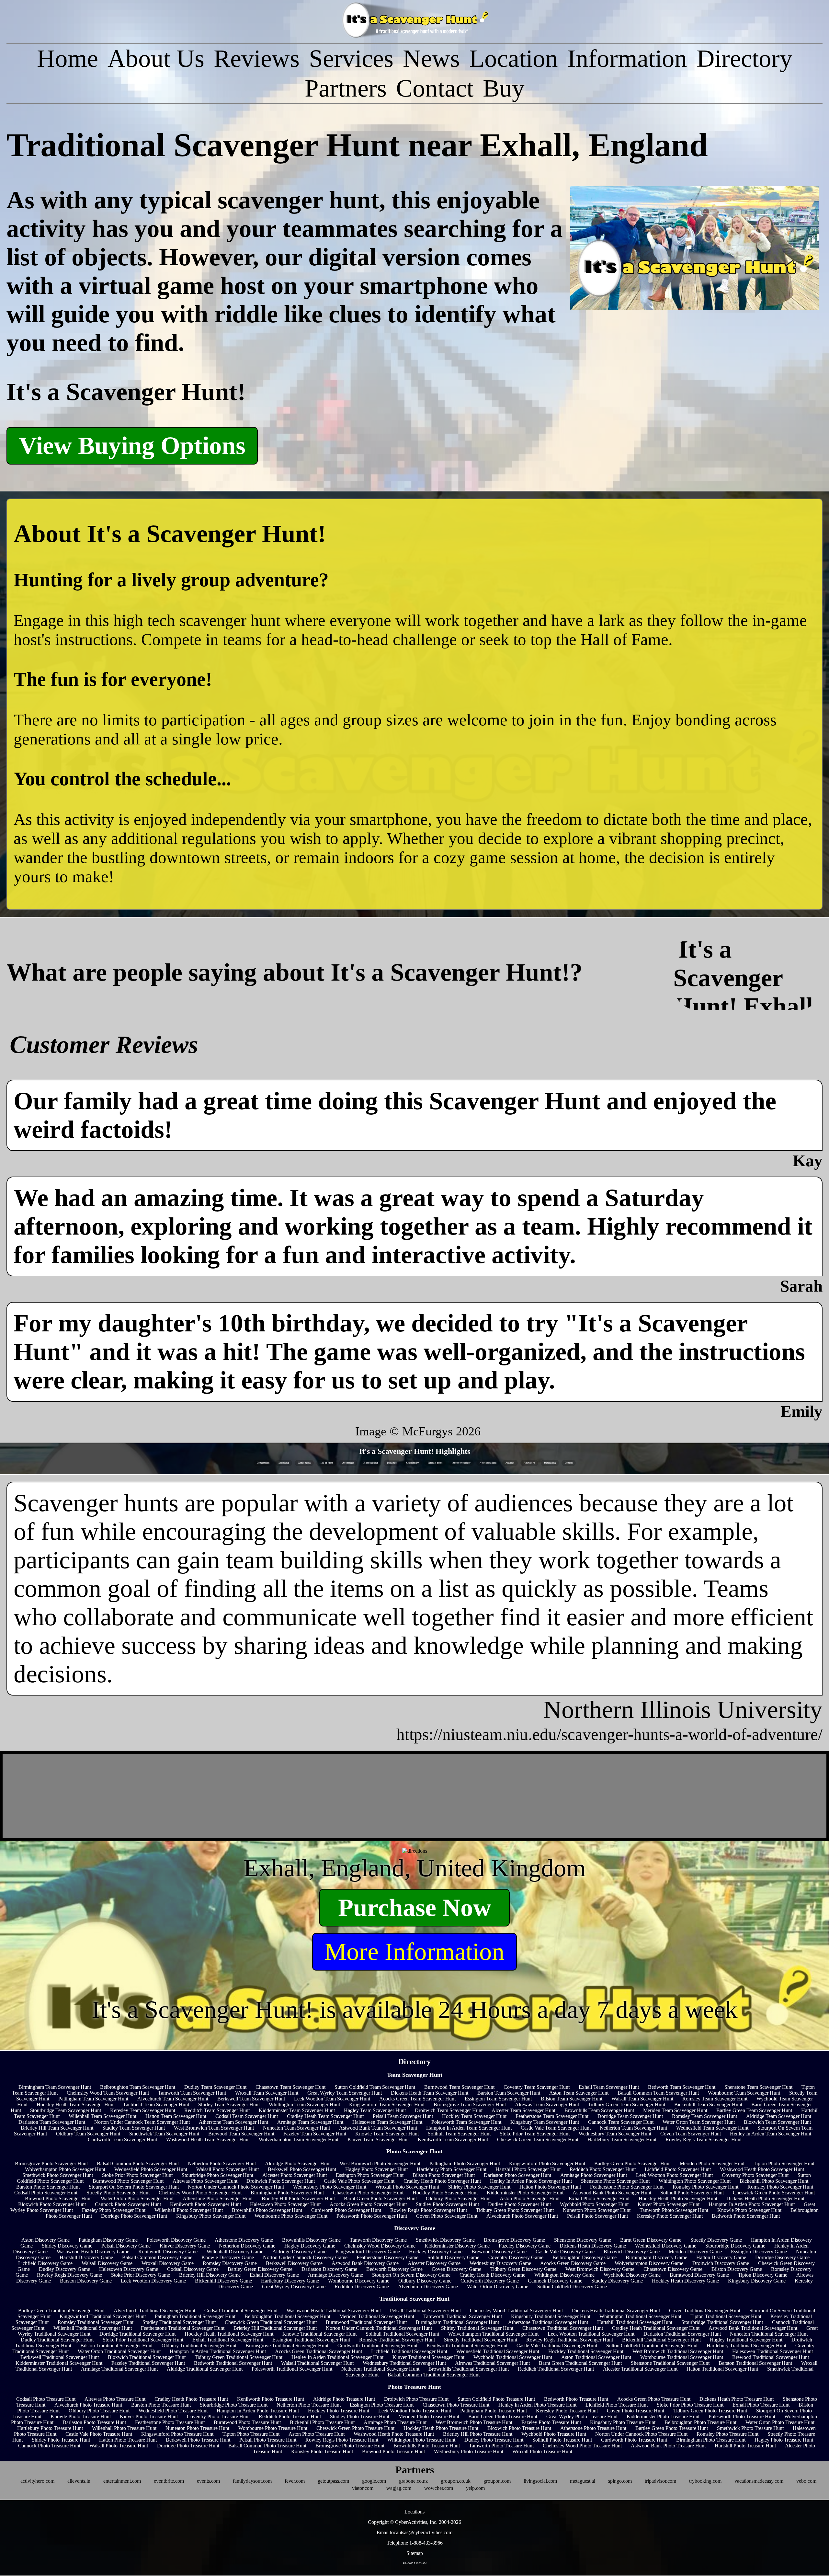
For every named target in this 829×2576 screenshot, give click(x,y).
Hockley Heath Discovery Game (685, 2281)
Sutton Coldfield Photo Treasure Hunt (496, 2399)
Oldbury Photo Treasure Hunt (99, 2411)
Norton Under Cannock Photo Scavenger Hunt (236, 2187)
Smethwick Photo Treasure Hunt (750, 2428)
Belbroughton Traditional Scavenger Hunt (287, 2316)
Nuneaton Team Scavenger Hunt (296, 2128)
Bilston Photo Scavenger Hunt (444, 2175)
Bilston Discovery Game (737, 2269)
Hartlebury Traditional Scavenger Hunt (746, 2346)
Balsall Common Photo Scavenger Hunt (138, 2163)
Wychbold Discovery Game (632, 2275)
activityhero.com (37, 2481)
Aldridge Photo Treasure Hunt (344, 2399)
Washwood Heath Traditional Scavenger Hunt (334, 2311)
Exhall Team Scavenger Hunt (609, 2087)
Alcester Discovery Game (434, 2263)
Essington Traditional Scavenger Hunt (311, 2340)
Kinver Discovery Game (185, 2246)
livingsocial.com (540, 2481)
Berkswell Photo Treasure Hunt (198, 2440)
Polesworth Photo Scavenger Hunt (372, 2216)
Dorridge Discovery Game (782, 2257)
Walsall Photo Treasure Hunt (119, 2446)
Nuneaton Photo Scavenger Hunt (597, 2210)
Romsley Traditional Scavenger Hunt (96, 2322)
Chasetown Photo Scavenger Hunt (368, 2193)
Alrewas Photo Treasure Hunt (115, 2399)
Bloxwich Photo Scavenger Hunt (52, 2204)
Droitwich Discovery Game (721, 2263)
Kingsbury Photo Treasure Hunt (623, 2422)
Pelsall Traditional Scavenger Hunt (425, 2311)
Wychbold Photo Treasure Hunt (554, 2434)
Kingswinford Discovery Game (368, 2252)
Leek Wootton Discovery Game (153, 2281)
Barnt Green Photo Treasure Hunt (503, 2416)
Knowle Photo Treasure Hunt (81, 2416)
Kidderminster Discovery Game (457, 2246)
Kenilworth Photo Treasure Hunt (271, 2399)
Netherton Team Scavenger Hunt (633, 2128)
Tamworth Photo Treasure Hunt (501, 2446)
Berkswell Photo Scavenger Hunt (302, 2169)
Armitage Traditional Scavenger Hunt (119, 2369)
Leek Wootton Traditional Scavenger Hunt (591, 2334)
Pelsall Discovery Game (126, 2246)
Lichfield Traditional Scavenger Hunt (409, 2351)
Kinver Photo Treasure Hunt (149, 2416)
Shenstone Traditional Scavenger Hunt (670, 2363)
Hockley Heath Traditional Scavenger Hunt (229, 2334)
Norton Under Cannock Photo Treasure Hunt (641, 2434)
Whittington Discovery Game (564, 2275)
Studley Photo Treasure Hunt (360, 2416)
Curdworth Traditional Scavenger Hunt (377, 2346)
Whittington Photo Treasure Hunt (421, 2440)
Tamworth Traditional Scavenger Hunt (463, 2316)
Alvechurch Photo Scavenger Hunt (522, 2216)
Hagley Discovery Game (310, 2246)
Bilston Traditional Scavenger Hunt (116, 2346)
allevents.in (79, 2481)
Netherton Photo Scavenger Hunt (222, 2163)
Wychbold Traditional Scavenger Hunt (513, 2357)
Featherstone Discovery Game (387, 2257)
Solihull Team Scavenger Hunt (459, 2134)
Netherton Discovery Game (247, 2246)
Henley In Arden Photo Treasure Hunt (537, 2405)
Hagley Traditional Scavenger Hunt (746, 2340)
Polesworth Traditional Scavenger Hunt (292, 2369)
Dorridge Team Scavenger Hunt (630, 2116)
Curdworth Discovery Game (490, 2281)
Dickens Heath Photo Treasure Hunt (737, 2399)
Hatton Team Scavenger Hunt (176, 2116)
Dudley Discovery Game (64, 2269)
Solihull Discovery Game (453, 2257)
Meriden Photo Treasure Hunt (429, 2416)
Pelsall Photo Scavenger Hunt (597, 2216)
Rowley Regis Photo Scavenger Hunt (429, 2210)
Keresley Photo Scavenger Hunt (670, 2216)
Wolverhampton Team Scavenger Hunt (299, 2139)
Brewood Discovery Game (499, 2252)
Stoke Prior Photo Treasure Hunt (690, 2405)
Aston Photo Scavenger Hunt (530, 2198)
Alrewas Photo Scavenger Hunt (205, 2181)
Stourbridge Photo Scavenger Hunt (217, 2175)
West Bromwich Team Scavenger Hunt (214, 2128)
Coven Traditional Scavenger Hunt (705, 2311)
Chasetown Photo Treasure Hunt (456, 2405)
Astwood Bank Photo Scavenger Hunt (612, 2193)
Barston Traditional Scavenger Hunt (755, 2363)
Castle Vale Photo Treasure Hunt (99, 2434)
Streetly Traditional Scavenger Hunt (481, 2340)
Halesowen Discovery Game (129, 2269)
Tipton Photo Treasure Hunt (251, 2434)
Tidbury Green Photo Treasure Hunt (710, 2411)
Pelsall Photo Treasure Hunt (268, 2440)
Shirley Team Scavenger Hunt (229, 2104)
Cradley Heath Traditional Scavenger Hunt (656, 2328)
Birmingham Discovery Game (656, 2257)
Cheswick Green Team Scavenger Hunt (538, 2139)
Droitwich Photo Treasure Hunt (416, 2399)
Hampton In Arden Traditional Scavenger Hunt (218, 2351)
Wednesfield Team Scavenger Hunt (712, 2128)
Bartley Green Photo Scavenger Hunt (632, 2163)
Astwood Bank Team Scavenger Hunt (378, 2128)
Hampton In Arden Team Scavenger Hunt (469, 2128)
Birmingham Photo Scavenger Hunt (287, 2193)
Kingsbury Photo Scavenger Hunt (211, 2216)
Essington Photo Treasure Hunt (382, 2405)
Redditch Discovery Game (362, 2287)
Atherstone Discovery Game (244, 2240)
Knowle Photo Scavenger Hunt (749, 2210)
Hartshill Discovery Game (86, 2257)
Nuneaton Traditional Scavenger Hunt (769, 2334)
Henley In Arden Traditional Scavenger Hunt (337, 2357)
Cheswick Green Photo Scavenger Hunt (774, 2193)
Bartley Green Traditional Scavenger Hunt (61, 2311)
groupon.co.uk (456, 2481)
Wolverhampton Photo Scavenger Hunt (65, 2169)
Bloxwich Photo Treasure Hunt (519, 2428)
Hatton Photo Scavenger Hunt (550, 2187)
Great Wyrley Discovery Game (294, 2287)
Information (627, 58)
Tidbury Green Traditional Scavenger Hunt (238, 2357)
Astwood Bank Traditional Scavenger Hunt (753, 2328)
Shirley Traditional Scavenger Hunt (477, 2328)
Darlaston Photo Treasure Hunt (94, 2422)
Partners (346, 88)
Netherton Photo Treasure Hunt (309, 2405)
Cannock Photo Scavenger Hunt (128, 2204)
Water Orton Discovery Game (498, 2287)
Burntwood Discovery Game (699, 2275)
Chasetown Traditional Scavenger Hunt (563, 2328)
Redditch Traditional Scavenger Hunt (556, 2369)
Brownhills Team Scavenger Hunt (599, 2110)
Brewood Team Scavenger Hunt (241, 2134)
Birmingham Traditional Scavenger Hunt (457, 2322)
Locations (414, 2512)
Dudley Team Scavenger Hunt (215, 2087)
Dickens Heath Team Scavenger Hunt (430, 2093)
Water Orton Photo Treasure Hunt (780, 2422)
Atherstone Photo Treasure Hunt (593, 2428)
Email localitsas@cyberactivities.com (414, 2532)
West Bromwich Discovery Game (600, 2269)
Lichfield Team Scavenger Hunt (156, 2104)
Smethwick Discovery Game (445, 2240)
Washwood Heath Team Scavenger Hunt (208, 2139)
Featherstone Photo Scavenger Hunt (627, 2187)
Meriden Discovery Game (695, 2252)
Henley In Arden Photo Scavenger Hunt (531, 2181)
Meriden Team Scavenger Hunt (675, 2110)
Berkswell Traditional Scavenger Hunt (60, 2357)
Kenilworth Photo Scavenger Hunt (205, 2204)
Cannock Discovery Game (555, 2281)
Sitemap (415, 2553)
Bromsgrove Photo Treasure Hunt (350, 2446)
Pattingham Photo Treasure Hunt (494, 2411)
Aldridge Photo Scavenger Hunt (298, 2163)
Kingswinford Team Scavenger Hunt (387, 2104)
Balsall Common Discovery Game (157, 2257)
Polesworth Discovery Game (176, 2240)
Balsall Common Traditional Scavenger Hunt (434, 2375)
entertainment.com (122, 2481)
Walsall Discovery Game (107, 2263)
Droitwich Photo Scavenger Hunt (281, 2181)
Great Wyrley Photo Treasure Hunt (582, 2416)
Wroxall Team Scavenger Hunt (267, 2093)
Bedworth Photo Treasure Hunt (576, 2399)
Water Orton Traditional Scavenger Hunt (119, 2351)
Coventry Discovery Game (516, 2257)
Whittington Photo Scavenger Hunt (695, 2181)
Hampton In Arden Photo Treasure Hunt (258, 2411)
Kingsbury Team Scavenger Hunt (545, 2122)
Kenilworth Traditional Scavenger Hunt (467, 2346)
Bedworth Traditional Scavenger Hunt (233, 2363)
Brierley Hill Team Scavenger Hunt (57, 2128)
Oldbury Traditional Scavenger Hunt (199, 2346)
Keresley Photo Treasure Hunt (567, 2411)
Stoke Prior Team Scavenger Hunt (535, 2134)
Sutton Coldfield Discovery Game (572, 2287)
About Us (156, 58)
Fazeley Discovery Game (525, 2246)
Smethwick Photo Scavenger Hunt (58, 2175)
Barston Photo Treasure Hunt (161, 2405)
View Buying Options (132, 446)
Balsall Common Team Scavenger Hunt (658, 2093)
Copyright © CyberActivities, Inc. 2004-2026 (414, 2522)
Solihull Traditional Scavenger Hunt (402, 2334)
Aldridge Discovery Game (299, 2252)
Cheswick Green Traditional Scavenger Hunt (271, 2322)
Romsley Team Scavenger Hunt (715, 2099)
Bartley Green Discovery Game (260, 2269)
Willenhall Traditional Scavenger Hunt (93, 2328)
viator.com (363, 2488)
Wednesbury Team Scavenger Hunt (615, 2134)
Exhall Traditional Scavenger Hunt (228, 2340)
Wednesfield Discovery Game (666, 2246)
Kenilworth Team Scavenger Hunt (453, 2139)
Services (351, 58)
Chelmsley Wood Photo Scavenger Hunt (200, 2193)
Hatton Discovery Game (721, 2257)
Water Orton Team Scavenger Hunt (699, 2122)
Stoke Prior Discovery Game (141, 2275)
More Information (414, 1952)
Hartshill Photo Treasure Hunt (745, 2446)
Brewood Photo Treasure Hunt (393, 2451)
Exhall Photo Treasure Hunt (761, 2405)
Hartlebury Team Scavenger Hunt (622, 2139)
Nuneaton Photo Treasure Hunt (197, 2428)
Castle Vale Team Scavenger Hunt (556, 2128)
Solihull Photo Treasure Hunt (562, 2440)
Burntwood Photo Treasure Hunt (247, 2422)
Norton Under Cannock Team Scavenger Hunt (142, 2122)
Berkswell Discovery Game (294, 2263)
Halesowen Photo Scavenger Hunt (285, 2204)
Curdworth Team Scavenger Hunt (122, 2139)
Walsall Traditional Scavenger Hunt (317, 2363)
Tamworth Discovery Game (378, 2240)
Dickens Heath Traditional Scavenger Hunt (616, 2311)
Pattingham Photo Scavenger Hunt (465, 2163)
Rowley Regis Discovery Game (69, 2275)
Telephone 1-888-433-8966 (415, 2543)
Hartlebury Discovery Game (290, 2281)
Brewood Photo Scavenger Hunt (58, 2198)
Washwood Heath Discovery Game (93, 2252)
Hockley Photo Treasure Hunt (339, 2411)
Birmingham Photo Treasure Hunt (711, 2440)
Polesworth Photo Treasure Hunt (742, 2416)
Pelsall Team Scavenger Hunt (403, 2116)
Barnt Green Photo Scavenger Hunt (380, 2198)
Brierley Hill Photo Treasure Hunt (478, 2434)
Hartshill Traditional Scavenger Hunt (635, 2322)
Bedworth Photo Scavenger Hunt (746, 2216)
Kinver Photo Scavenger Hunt (669, 2204)
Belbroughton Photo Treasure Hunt (700, 2422)
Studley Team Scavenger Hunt (134, 2128)
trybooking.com (705, 2481)
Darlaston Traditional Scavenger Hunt (682, 2334)
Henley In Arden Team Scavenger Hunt (771, 2134)
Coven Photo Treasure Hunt (636, 2411)
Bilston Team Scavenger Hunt (572, 2099)
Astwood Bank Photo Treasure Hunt (668, 2446)
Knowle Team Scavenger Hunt (387, 2134)
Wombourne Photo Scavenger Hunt (291, 2216)
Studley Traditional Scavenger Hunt (179, 2322)
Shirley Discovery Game (67, 2246)
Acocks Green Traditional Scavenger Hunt (318, 2351)
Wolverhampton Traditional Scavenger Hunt (493, 2334)
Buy (504, 88)
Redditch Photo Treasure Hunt (290, 2416)
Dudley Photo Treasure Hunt (494, 2440)
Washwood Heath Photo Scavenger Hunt (762, 2169)
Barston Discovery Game (86, 2281)
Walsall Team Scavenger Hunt (642, 2099)
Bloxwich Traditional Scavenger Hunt (147, 2357)
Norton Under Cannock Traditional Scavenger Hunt (379, 2328)
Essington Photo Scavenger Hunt (370, 2175)
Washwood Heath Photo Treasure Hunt (394, 2434)
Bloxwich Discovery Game (632, 2252)
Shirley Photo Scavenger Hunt (479, 2187)
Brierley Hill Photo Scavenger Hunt (298, 2198)
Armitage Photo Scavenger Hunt (594, 2175)
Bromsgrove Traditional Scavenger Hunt (287, 2346)
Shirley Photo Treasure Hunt (61, 2440)
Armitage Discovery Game (335, 2275)
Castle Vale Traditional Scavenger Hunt (557, 2346)
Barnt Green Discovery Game (651, 2240)
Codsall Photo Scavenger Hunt (46, 2193)
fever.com (295, 2481)
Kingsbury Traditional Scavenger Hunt (551, 2316)
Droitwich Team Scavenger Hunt (449, 2110)
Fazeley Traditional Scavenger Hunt (148, 2363)
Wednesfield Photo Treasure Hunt (173, 2411)
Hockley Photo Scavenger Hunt (445, 2193)
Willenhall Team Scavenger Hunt (102, 2116)
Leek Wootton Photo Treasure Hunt (415, 2411)
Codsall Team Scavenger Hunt (247, 2116)
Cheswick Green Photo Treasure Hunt (355, 2428)
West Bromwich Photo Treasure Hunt (474, 2422)
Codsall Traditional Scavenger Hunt (241, 2311)
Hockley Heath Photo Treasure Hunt (441, 2428)
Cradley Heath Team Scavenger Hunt (325, 2116)
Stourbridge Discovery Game (735, 2246)
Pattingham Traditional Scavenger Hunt (195, 2316)
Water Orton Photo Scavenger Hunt (137, 2198)
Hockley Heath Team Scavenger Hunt (76, 2104)
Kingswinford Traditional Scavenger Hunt (103, 2316)
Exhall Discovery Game (274, 2275)
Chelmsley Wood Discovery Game (380, 2246)
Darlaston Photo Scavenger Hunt (517, 2175)
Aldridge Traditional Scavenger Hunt (205, 2369)
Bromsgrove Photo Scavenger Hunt (51, 2163)
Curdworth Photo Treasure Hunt (634, 2440)
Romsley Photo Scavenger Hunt (705, 2187)
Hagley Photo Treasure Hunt (784, 2440)
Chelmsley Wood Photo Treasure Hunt (582, 2446)
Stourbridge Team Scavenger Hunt (66, 2110)
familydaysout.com (252, 2481)
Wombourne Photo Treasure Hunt (273, 2428)
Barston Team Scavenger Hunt (509, 2093)
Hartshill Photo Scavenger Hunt (528, 2169)
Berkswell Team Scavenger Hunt (251, 2099)
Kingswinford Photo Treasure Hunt (177, 2434)
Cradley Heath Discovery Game (492, 2275)
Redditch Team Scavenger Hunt (217, 2110)
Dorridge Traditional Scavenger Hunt (137, 2334)
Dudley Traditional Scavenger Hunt (57, 2340)
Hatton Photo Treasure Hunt (128, 2440)
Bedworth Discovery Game (394, 2269)
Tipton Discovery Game (763, 2275)
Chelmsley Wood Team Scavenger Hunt (108, 2093)
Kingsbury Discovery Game (757, 2281)
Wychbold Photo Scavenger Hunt (594, 2204)
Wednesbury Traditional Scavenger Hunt (404, 2363)
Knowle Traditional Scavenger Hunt (319, 2334)
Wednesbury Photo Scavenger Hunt (330, 2187)
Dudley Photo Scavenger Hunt (519, 2204)
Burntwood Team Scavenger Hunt (459, 2087)
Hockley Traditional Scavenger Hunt (586, 2351)
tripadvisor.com (660, 2481)
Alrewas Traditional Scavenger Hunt (492, 2363)
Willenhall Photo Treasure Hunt (124, 2428)
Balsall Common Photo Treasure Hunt (267, 2446)
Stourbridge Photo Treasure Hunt (234, 2405)
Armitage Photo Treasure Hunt (395, 2422)
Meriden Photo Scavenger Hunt (712, 2163)
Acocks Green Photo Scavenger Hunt (368, 2204)
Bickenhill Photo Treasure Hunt (322, 2422)
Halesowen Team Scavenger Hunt (387, 2122)
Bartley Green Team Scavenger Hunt (754, 2110)
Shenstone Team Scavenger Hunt (758, 2087)
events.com (208, 2481)
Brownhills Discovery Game (311, 2240)
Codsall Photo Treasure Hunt (46, 2399)
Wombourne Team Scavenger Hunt (744, 2093)
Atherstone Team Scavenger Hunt (233, 2122)
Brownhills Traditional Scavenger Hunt (469, 2369)
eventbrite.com (169, 2481)
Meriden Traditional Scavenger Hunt (377, 2316)
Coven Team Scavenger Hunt (691, 2134)
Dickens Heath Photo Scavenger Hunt (765, 2198)
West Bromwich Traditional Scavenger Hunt (678, 2351)
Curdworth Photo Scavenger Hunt (346, 2210)
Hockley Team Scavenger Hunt (474, 2116)
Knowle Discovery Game (228, 2257)
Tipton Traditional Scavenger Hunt (726, 2316)
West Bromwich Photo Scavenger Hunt (380, 2163)
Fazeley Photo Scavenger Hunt (114, 2210)
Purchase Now (415, 1908)
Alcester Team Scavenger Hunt (523, 2110)
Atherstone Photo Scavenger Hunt (218, 2198)
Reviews (257, 58)
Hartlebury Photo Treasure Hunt (50, 2428)
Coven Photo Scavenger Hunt (447, 2216)
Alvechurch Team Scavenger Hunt (173, 2099)
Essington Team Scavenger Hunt (498, 2099)
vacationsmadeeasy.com (759, 2481)
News (431, 58)
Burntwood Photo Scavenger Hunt (128, 2181)
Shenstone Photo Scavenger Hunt (615, 2181)
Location (514, 58)
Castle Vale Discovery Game (565, 2252)
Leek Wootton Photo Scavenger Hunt (674, 2175)
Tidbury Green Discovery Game (523, 2269)
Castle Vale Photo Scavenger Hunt (359, 2181)
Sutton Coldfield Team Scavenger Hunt (375, 2087)
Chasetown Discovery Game (673, 2269)
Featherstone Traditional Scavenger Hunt (183, 2328)
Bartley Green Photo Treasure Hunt (672, 2428)
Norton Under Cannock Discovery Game (305, 2257)
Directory (744, 58)
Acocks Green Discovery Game (573, 2263)
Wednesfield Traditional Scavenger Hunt (498, 2351)
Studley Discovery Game (617, 2281)
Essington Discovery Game (759, 2252)
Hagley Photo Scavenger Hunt (376, 2169)
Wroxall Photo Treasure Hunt (542, 2451)
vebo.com (806, 2481)
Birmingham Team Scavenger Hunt (55, 2087)
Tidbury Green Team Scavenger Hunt (627, 2104)
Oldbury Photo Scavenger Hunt (458, 2198)
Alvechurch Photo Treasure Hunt (88, 2405)
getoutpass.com (333, 2481)
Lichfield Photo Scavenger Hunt (678, 2169)
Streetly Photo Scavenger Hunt (118, 2193)
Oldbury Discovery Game (425, 2281)
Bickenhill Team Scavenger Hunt (708, 2104)
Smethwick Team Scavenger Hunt (164, 2134)
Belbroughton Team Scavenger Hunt (138, 2087)
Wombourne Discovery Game (359, 2281)
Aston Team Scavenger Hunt (579, 2093)
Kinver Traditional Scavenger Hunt (428, 2357)
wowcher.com (439, 2488)
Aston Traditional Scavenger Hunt (596, 2357)
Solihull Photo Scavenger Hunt (692, 2193)
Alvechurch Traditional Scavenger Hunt (154, 2311)
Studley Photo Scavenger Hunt (447, 2204)
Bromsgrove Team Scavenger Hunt (470, 2104)
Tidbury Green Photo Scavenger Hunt (515, 2210)
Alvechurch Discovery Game (428, 2287)
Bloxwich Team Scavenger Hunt (777, 2122)
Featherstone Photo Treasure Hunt (170, 2422)
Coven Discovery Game (456, 2269)
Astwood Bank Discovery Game (365, 2263)
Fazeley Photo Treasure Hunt (551, 2422)
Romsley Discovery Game (230, 2263)
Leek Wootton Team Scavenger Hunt (332, 2099)
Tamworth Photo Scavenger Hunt (674, 2210)
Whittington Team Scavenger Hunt (304, 2104)
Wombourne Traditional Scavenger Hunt (682, 2357)
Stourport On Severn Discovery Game (411, 2275)
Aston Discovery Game (45, 2240)
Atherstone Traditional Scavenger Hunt (548, 2322)
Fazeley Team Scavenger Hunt (315, 2134)
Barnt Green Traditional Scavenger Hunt (580, 2363)
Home (68, 58)
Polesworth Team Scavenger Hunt (466, 2122)
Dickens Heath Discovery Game (593, 2246)
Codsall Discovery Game (193, 2269)
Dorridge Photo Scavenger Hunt (134, 2216)
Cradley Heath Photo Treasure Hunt (191, 2399)
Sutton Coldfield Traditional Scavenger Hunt (652, 2346)
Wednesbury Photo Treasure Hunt (469, 2451)
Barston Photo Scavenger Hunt (48, 2187)
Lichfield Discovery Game (45, 2263)
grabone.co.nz (413, 2481)
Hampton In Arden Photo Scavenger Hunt (752, 2204)
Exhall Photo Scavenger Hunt (599, 2198)
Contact (435, 88)
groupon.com (497, 2481)
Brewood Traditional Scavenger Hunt (771, 2357)
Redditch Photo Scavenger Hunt (603, 2169)
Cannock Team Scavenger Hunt (621, 2122)
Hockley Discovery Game (436, 2252)
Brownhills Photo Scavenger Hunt (267, 2210)
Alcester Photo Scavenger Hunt (295, 2175)
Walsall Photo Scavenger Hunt (227, 2169)
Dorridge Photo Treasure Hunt (188, 2446)
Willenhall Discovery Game (235, 2252)
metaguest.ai (583, 2481)
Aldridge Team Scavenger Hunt (779, 2116)
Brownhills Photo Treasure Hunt (427, 2446)
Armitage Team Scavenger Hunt (310, 2122)
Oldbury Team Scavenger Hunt (88, 2134)
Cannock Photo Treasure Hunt (49, 2446)
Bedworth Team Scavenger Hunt (682, 2087)
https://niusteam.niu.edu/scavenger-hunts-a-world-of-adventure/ (609, 1734)
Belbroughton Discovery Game (585, 2257)
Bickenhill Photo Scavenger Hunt (774, 2181)
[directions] (415, 1851)
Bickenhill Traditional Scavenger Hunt (661, 2340)
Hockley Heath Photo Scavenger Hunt (678, 2198)
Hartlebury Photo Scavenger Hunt (452, 2169)
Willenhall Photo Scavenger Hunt (189, 2210)
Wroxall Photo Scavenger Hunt (407, 2187)
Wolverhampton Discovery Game (649, 2263)
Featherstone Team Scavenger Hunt (552, 2116)
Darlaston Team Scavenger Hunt (52, 2122)
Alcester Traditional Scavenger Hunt (640, 2369)
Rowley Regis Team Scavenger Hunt (704, 2139)
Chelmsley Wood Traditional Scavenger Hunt (516, 2311)
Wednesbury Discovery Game (500, 2263)
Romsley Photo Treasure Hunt (727, 2434)
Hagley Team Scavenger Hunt (375, 2110)
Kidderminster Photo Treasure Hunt (663, 2416)
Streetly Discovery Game (716, 2240)
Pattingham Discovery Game (108, 2240)
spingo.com (620, 2481)
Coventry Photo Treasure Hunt (218, 2416)
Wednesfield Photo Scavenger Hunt (151, 2169)
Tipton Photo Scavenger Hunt (784, 2163)
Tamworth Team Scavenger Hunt (192, 2093)
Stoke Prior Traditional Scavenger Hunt (143, 2340)
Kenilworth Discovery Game (168, 2252)
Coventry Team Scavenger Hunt (537, 2087)
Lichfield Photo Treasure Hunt (617, 2405)
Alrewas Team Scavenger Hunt (547, 2104)
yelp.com (475, 2488)
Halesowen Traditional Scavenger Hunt (772, 2351)
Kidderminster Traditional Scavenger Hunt (59, 2363)
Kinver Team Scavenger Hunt (378, 2139)
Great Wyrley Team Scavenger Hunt (345, 2093)
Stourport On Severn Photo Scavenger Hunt (134, 2187)
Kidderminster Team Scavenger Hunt (297, 2110)
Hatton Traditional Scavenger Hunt (722, 2369)
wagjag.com (399, 2488)
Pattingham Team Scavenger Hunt (93, 2099)
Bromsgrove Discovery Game (514, 2240)
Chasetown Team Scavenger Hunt (290, 2087)
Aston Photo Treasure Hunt (317, 2434)
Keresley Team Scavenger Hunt (143, 2110)
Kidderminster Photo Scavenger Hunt (525, 2193)
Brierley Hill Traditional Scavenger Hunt (275, 2328)
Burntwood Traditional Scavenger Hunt (366, 2322)
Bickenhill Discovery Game (223, 2281)
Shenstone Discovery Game (583, 2240)
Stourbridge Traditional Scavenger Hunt (722, 2322)
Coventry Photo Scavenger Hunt (755, 2175)
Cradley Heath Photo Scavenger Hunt (442, 2181)
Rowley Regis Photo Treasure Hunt (342, 2440)
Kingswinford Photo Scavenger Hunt (547, 2163)
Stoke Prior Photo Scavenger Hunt (137, 2175)
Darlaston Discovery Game (329, 2269)
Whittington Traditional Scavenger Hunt (640, 2316)
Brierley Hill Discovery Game (210, 2275)
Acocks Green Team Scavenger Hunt (417, 2099)
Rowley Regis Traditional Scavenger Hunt (570, 2340)
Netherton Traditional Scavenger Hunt (380, 2369)
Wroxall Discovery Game (168, 2263)
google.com (374, 2481)
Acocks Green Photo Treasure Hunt (654, 2399)
